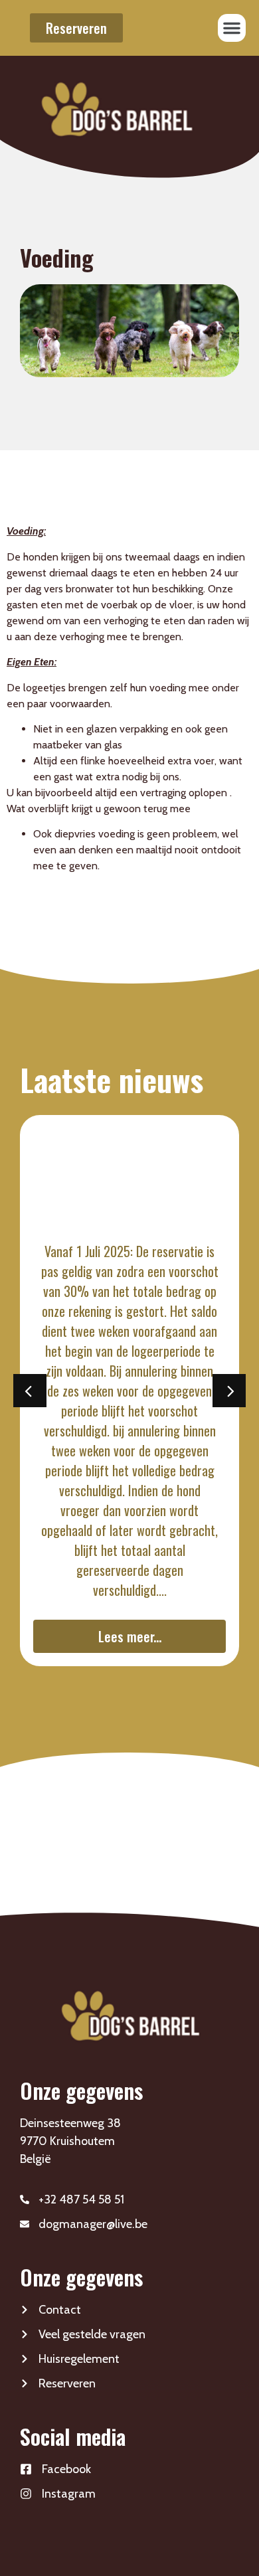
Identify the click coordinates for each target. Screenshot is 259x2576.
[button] (232, 28)
